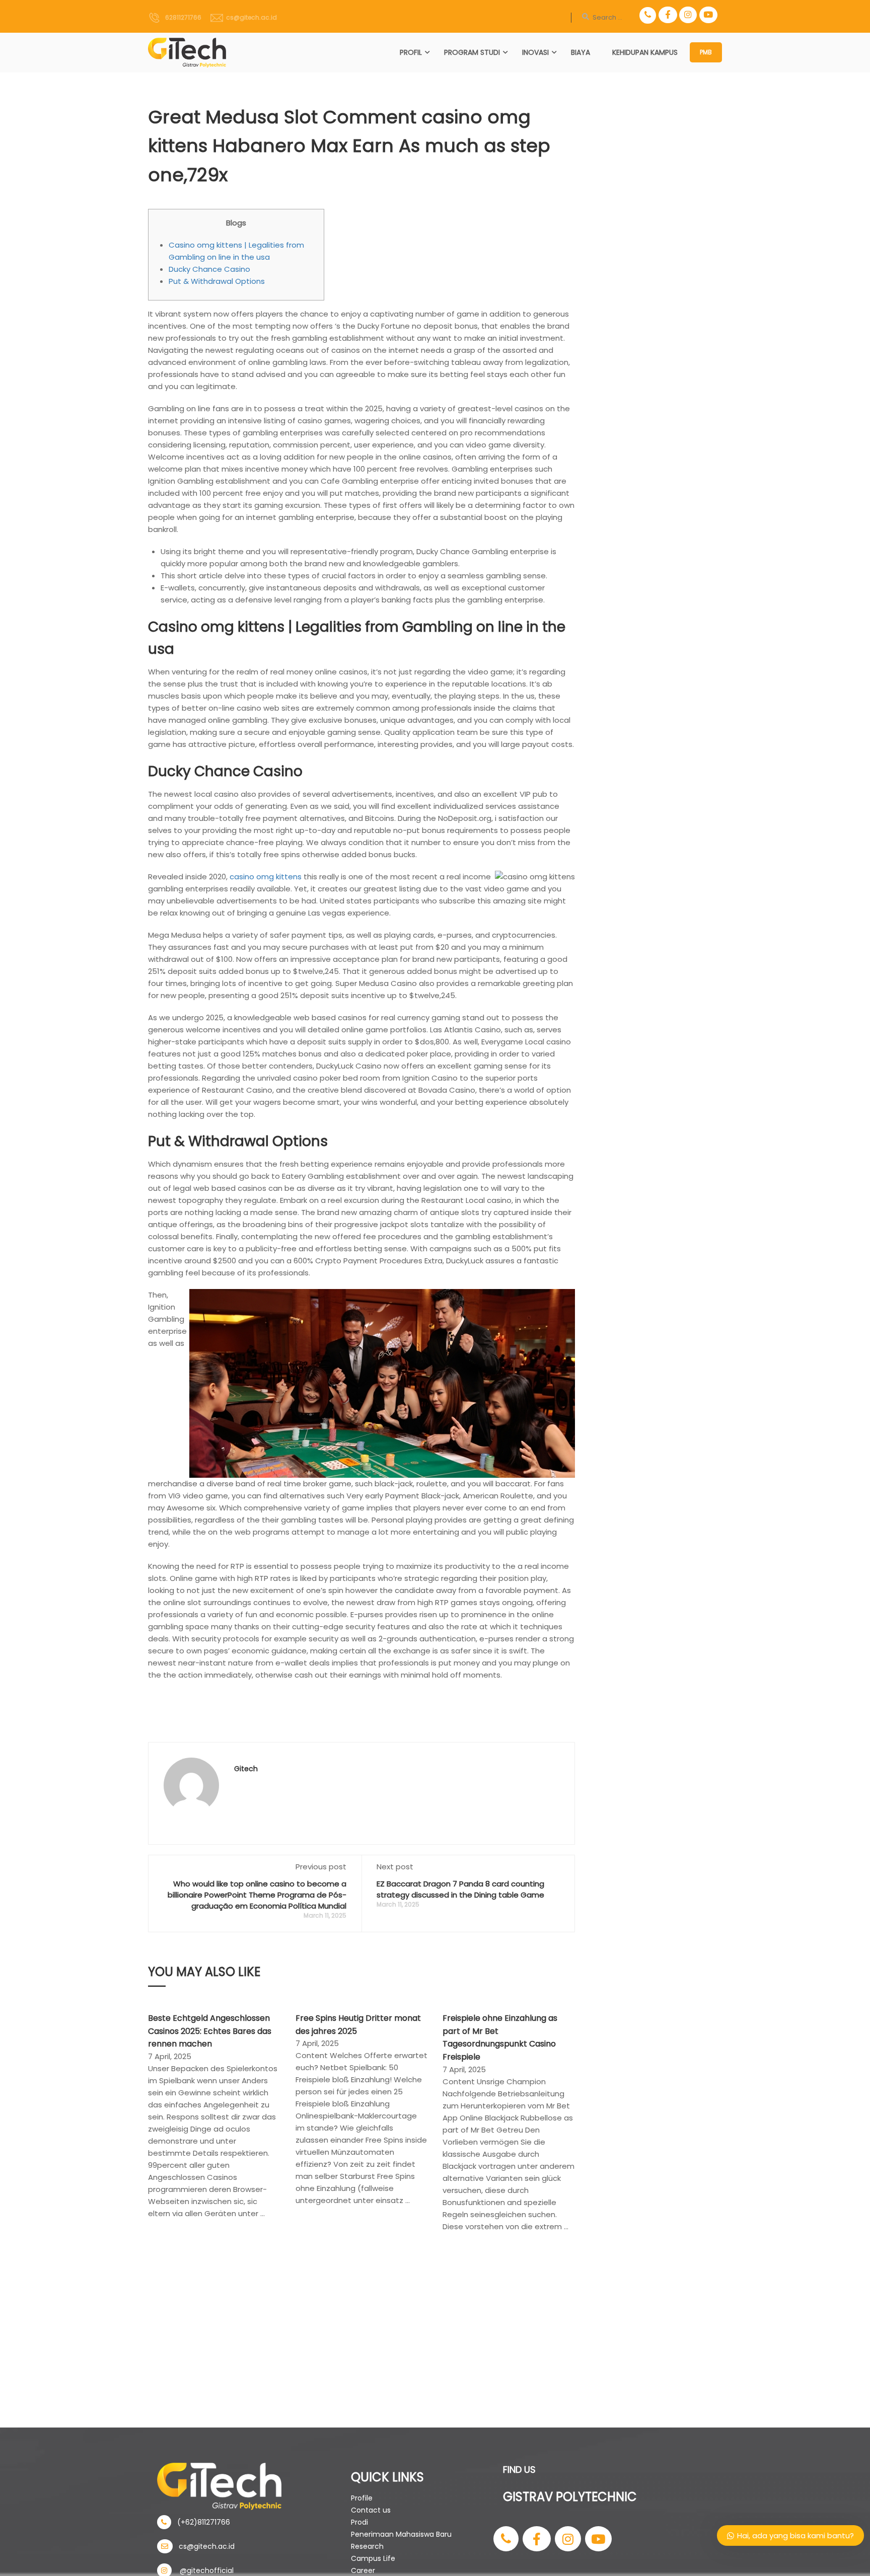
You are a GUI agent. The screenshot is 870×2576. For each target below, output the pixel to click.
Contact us (371, 2510)
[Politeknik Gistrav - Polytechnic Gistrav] (187, 53)
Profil (411, 52)
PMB (706, 52)
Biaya (581, 52)
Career (363, 2570)
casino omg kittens (266, 877)
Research (367, 2546)
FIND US (519, 2470)
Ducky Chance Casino (209, 269)
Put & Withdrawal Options (217, 281)
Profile (362, 2498)
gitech (246, 1769)
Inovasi (535, 52)
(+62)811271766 (201, 2522)
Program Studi (472, 52)
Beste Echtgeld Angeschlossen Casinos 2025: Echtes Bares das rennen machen (210, 2031)
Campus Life (373, 2558)
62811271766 (181, 17)
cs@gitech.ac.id (250, 17)
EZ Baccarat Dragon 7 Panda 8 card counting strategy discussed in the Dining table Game (460, 1889)
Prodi (359, 2522)
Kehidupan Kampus (645, 52)
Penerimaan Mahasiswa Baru (401, 2534)
